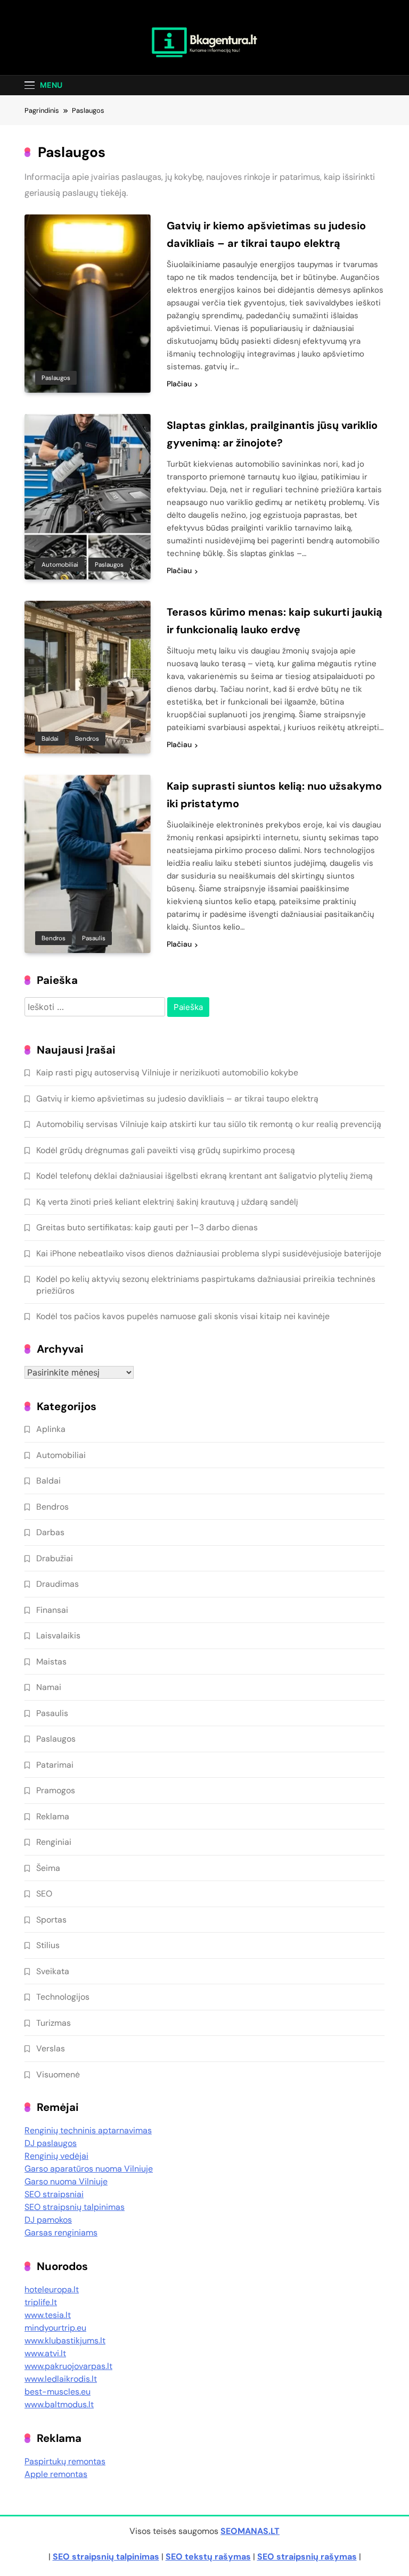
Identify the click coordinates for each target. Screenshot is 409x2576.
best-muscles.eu (58, 2392)
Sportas (51, 1920)
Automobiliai (60, 565)
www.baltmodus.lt (59, 2404)
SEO (44, 1894)
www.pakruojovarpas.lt (68, 2366)
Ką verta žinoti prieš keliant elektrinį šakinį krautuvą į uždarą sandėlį (167, 1202)
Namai (49, 1687)
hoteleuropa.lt (52, 2289)
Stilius (48, 1945)
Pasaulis (94, 938)
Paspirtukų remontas (65, 2461)
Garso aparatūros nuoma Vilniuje (89, 2169)
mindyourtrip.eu (55, 2328)
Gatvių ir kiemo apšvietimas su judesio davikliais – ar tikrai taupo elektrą (177, 1099)
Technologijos (63, 1997)
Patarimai (55, 1765)
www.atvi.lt (45, 2353)
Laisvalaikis (58, 1635)
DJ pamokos (48, 2220)
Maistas (51, 1662)
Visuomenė (58, 2074)
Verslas (51, 2048)
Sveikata (53, 1971)
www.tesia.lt (48, 2315)
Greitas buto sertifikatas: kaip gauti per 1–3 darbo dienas (147, 1227)
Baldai (50, 739)
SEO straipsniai (54, 2194)
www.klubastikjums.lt (65, 2341)
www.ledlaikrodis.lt (61, 2379)
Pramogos (56, 1790)
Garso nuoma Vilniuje (66, 2181)
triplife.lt (41, 2302)
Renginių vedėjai (56, 2156)
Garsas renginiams (61, 2233)
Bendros (87, 739)
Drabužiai (55, 1558)
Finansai (52, 1610)
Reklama (53, 1816)
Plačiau (179, 384)
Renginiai (54, 1842)
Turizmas (54, 2023)
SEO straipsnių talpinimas (75, 2207)
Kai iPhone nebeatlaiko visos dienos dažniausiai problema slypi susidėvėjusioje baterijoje (209, 1253)
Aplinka (51, 1429)
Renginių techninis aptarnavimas (88, 2130)
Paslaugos (56, 378)
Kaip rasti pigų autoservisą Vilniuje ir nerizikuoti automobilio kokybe (167, 1072)
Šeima (48, 1868)
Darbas (50, 1532)
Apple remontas (56, 2474)
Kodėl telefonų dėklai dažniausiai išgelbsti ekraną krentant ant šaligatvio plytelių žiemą (204, 1176)
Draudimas (58, 1584)
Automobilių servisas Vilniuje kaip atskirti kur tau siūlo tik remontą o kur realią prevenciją (209, 1124)
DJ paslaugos (51, 2143)
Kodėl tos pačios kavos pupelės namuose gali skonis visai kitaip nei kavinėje (183, 1316)
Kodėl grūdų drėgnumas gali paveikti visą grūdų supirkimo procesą (166, 1150)
